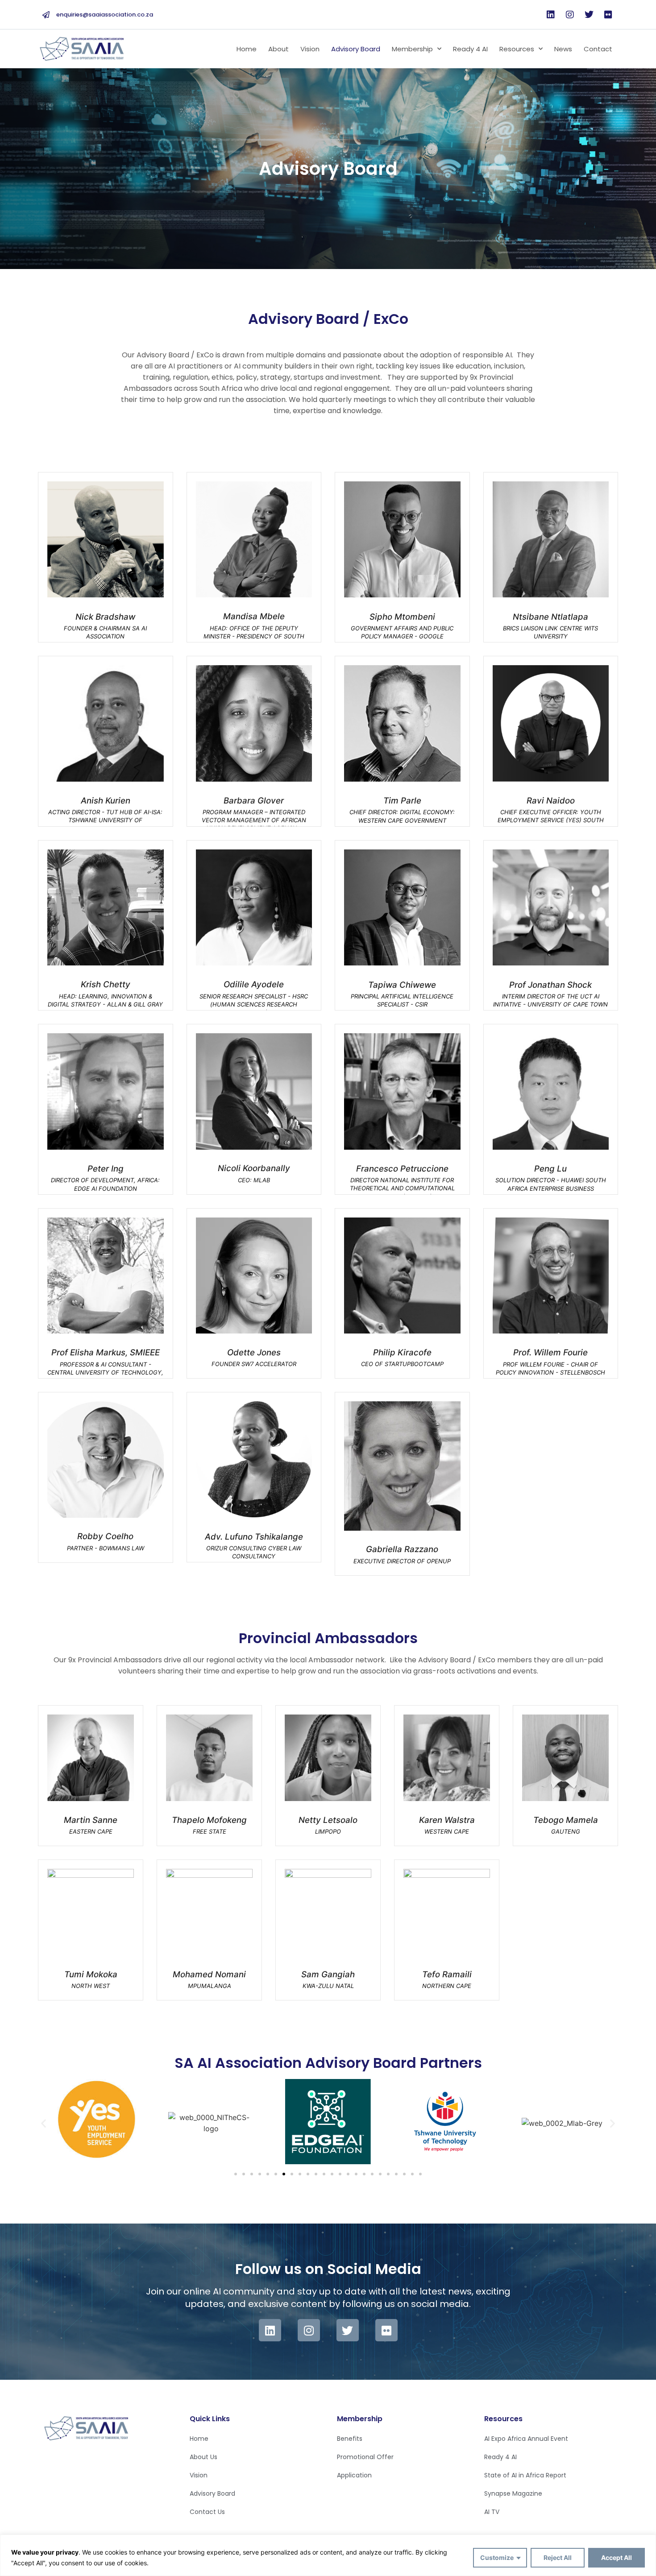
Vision (310, 49)
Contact (598, 49)
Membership (412, 49)
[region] (328, 2555)
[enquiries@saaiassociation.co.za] (46, 15)
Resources (517, 49)
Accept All (617, 2557)
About (278, 49)
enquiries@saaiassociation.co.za (105, 14)
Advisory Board (356, 49)
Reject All (558, 2557)
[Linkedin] (551, 15)
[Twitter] (589, 15)
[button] (44, 2123)
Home (247, 49)
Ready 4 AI (470, 49)
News (563, 49)
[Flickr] (608, 15)
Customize (497, 2557)
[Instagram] (570, 15)
